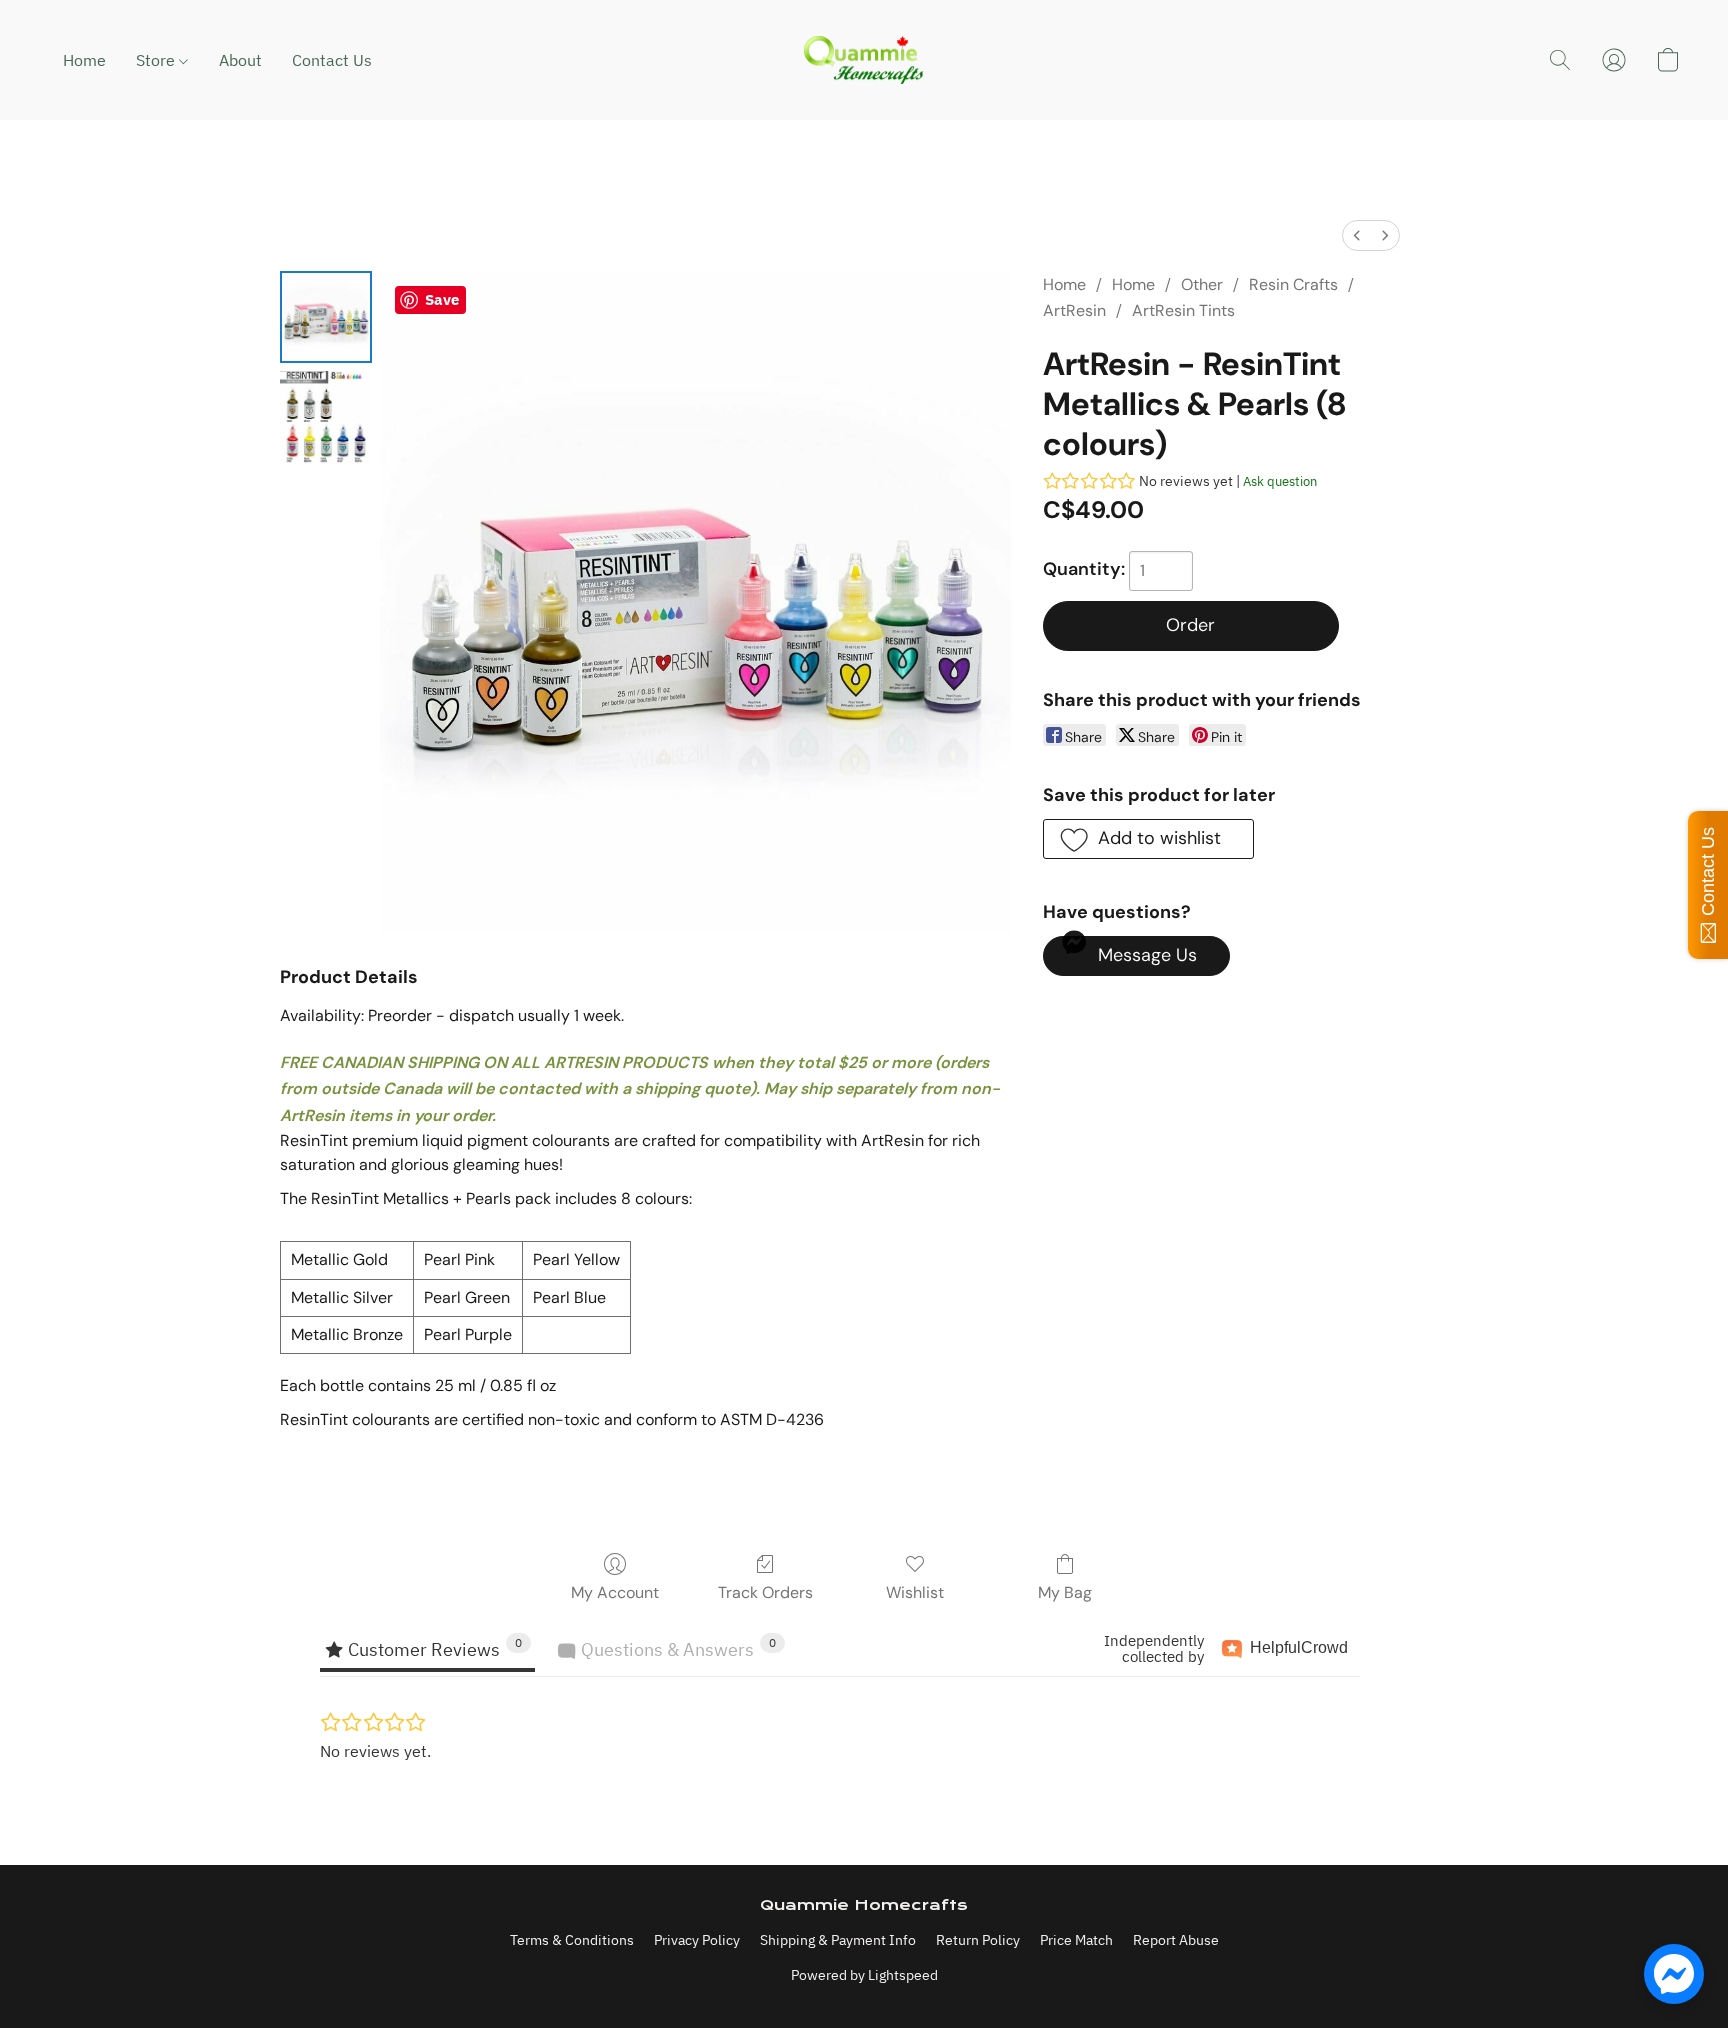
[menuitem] (1357, 235)
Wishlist (915, 1592)
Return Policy (978, 1940)
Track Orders (765, 1592)
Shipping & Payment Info (838, 1940)
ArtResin (1074, 310)
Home (84, 60)
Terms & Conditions (572, 1940)
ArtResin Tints (1183, 310)
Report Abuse (1176, 1940)
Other (1202, 284)
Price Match (1076, 1940)
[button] (864, 60)
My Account (615, 1592)
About (240, 60)
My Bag (1065, 1592)
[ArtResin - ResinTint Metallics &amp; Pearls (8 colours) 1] (326, 417)
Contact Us (332, 60)
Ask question (1280, 481)
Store (157, 60)
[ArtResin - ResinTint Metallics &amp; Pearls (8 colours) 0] (326, 317)
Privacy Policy (697, 1940)
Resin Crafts (1293, 284)
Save (442, 299)
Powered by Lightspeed (864, 1975)
